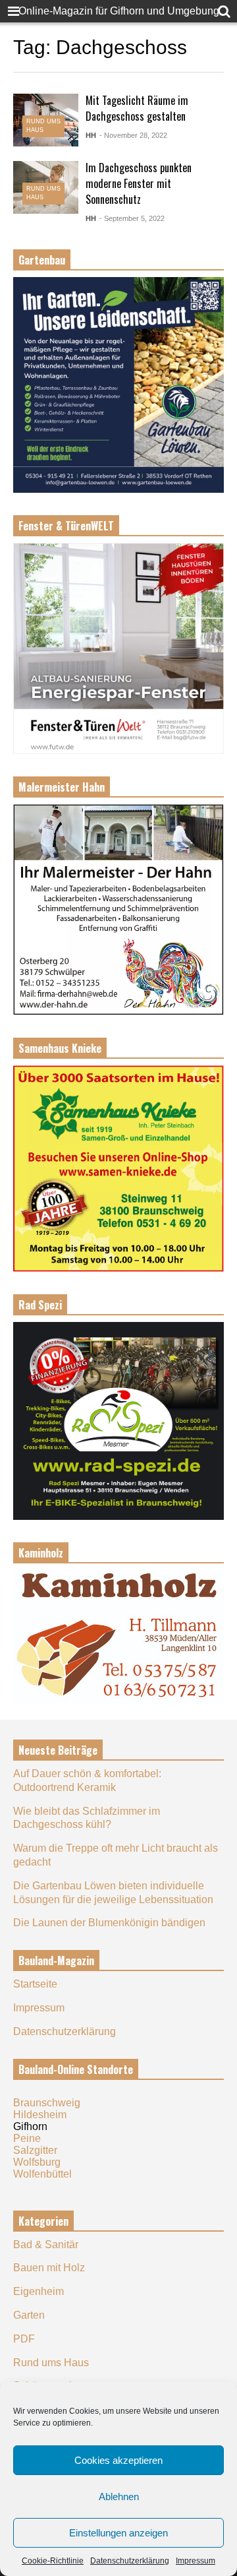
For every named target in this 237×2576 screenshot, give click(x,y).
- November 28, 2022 (133, 135)
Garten (29, 2315)
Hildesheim (40, 2115)
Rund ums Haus (51, 2363)
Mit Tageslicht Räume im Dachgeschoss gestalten (137, 108)
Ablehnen (119, 2497)
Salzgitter (35, 2150)
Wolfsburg (37, 2162)
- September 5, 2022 (132, 218)
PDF (24, 2339)
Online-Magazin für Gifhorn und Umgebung (119, 11)
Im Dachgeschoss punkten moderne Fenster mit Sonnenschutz (139, 183)
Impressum (196, 2561)
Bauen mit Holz (49, 2268)
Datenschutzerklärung (130, 2561)
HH (91, 135)
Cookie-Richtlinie (53, 2561)
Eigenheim (39, 2291)
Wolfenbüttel (42, 2174)
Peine (27, 2138)
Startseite (35, 1984)
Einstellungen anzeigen (118, 2533)
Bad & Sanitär (46, 2245)
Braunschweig (47, 2103)
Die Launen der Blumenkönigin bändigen (109, 1923)
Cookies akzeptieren (118, 2460)
